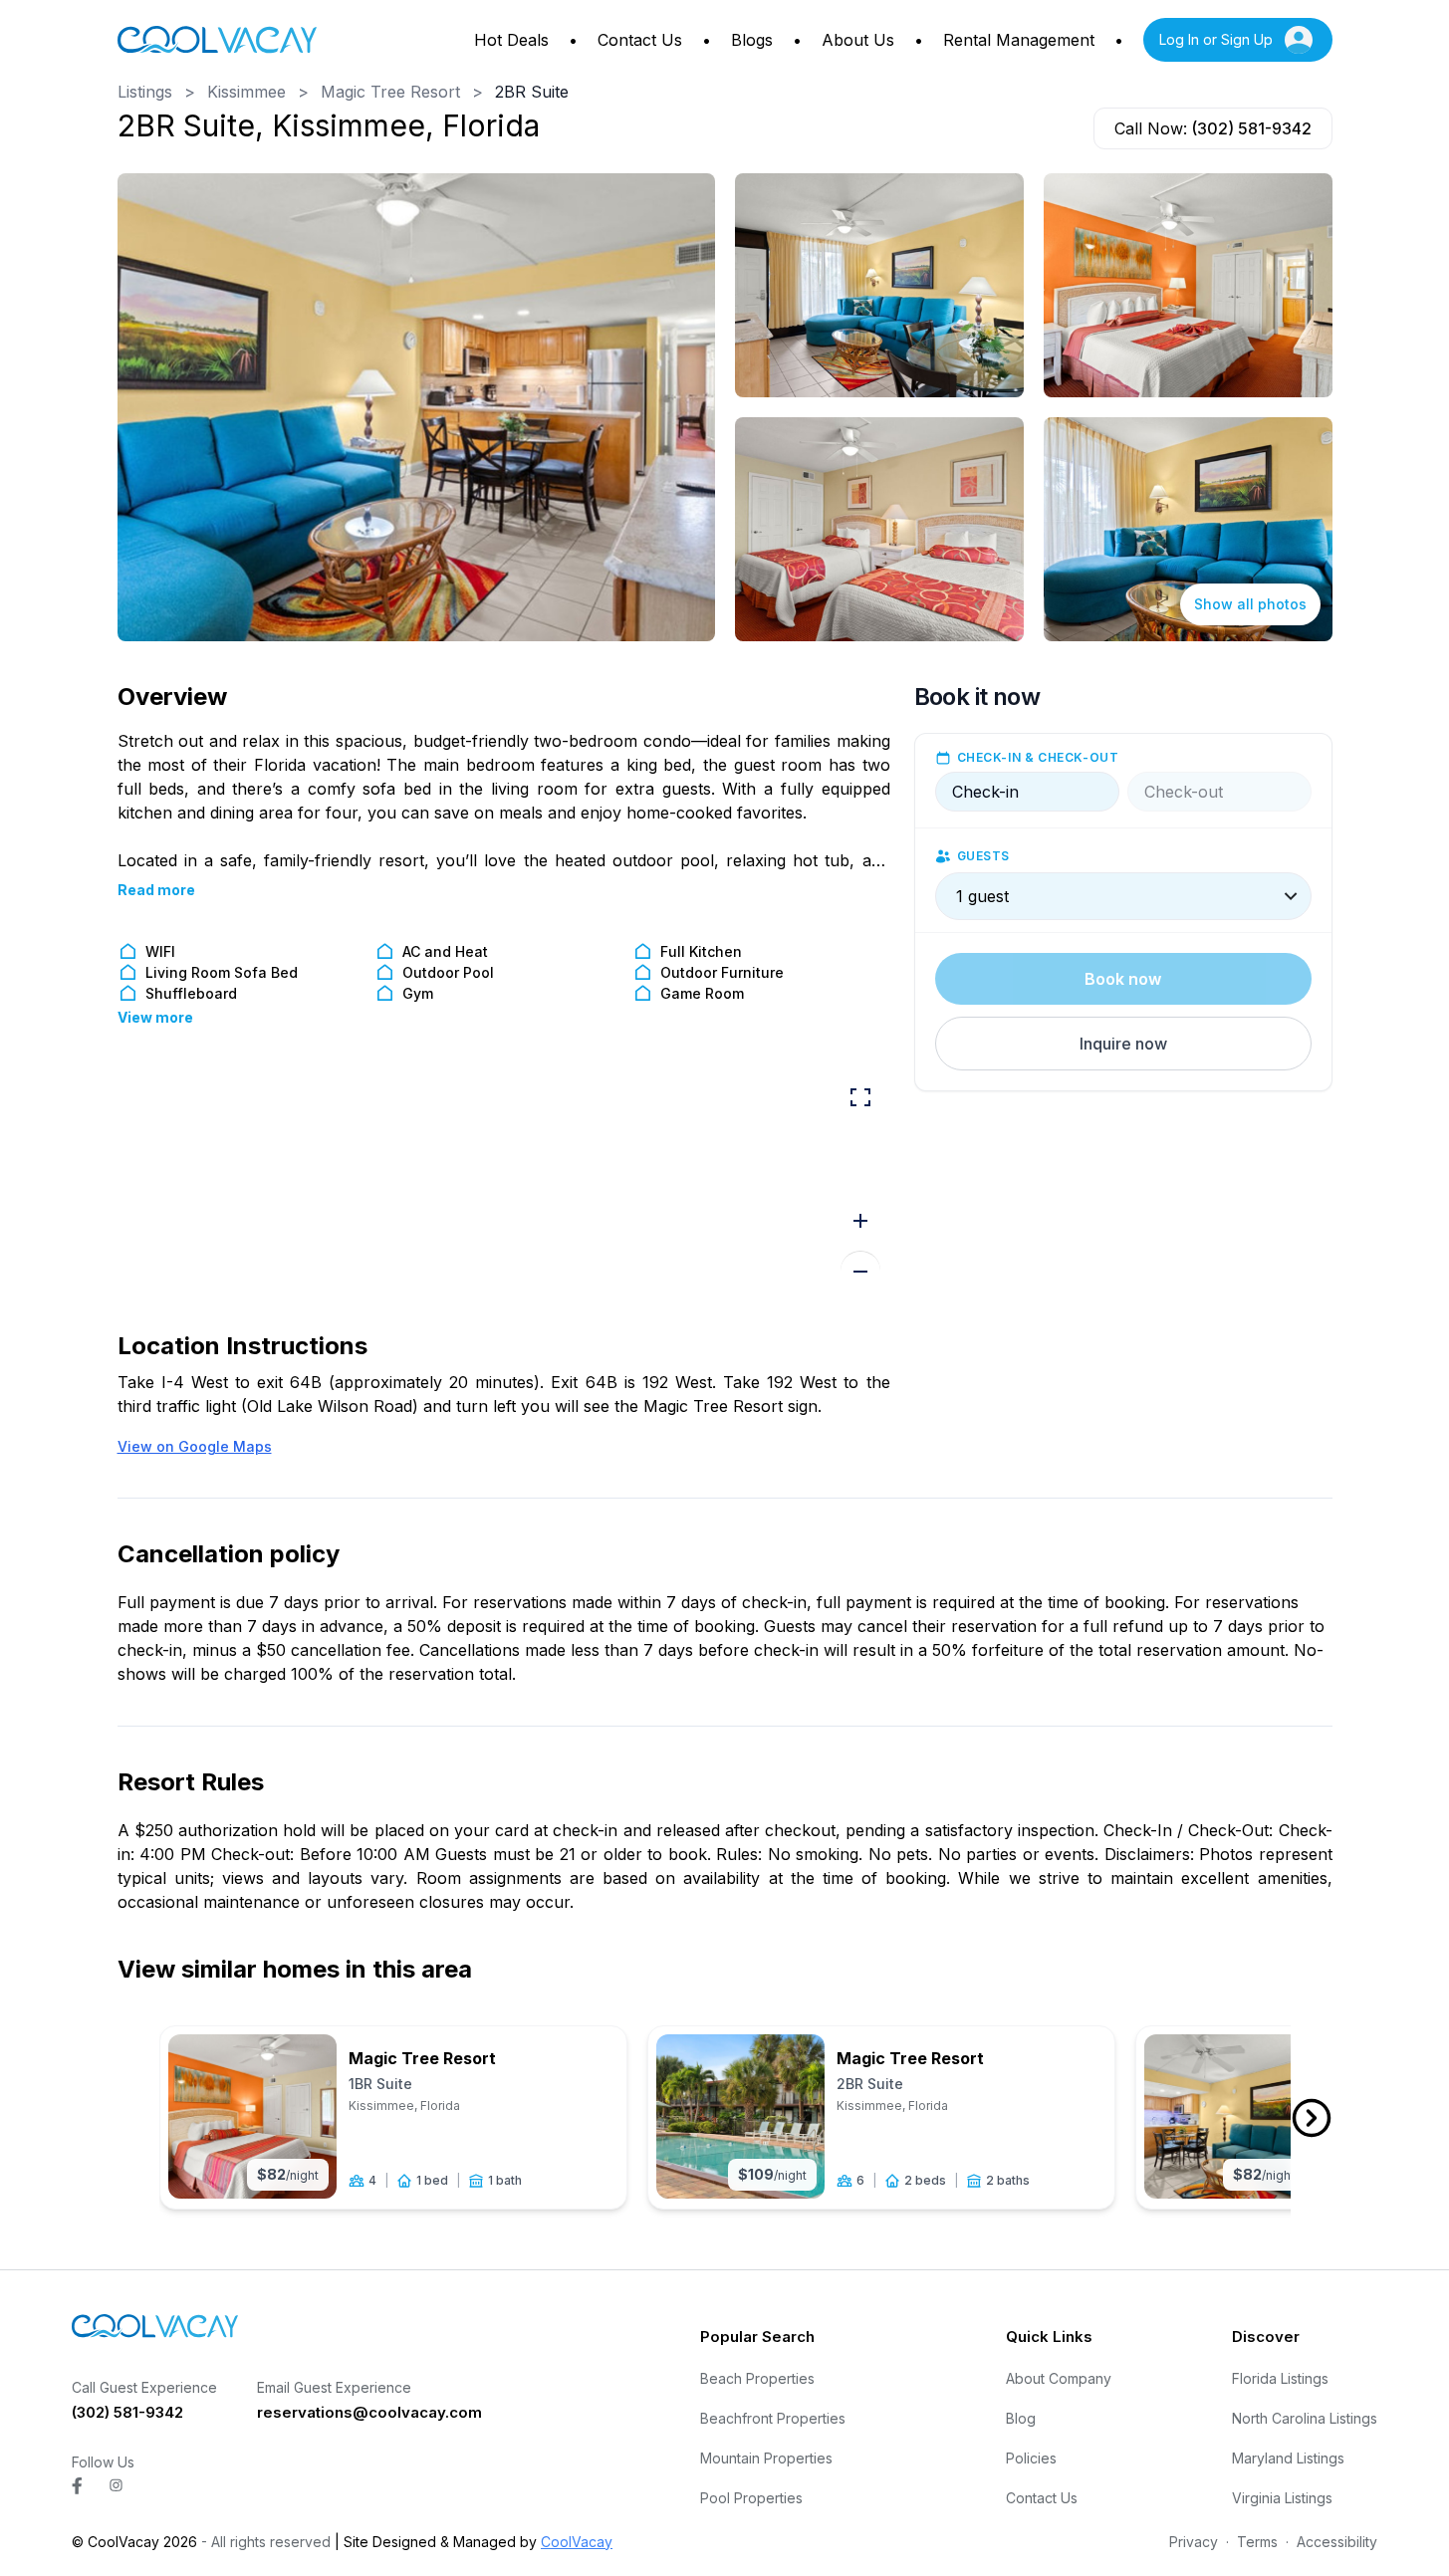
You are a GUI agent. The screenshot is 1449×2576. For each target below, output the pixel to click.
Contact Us (640, 40)
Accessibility (1337, 2542)
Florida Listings (1280, 2378)
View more (155, 1017)
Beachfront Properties (773, 2418)
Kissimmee (246, 92)
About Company (1059, 2378)
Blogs (752, 40)
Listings (145, 92)
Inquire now (1123, 1044)
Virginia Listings (1282, 2498)
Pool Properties (751, 2498)
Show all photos (1250, 604)
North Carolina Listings (1305, 2418)
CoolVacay (577, 2542)
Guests (984, 856)
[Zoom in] (860, 1221)
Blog (1021, 2418)
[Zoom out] (860, 1271)
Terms (1257, 2542)
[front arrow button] (1312, 2118)
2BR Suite (532, 92)
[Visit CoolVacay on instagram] (116, 2485)
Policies (1031, 2458)
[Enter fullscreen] (860, 1097)
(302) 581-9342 (1251, 128)
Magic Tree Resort (390, 92)
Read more (156, 890)
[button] (1123, 1044)
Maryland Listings (1288, 2458)
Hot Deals (511, 40)
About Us (858, 40)
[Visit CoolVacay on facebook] (77, 2486)
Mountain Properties (766, 2458)
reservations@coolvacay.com (369, 2412)
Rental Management (1019, 40)
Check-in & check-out (1038, 757)
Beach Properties (757, 2378)
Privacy (1194, 2542)
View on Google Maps (195, 1446)
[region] (504, 1187)
